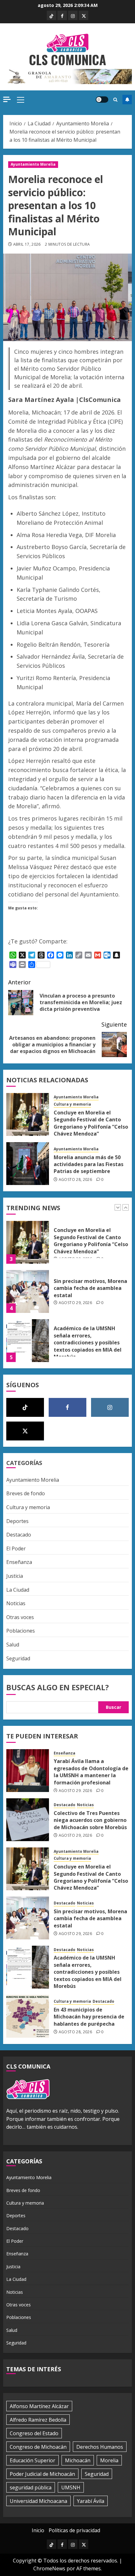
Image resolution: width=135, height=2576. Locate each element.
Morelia (109, 2460)
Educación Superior (32, 2460)
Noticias (16, 1603)
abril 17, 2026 (27, 244)
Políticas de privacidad (74, 2530)
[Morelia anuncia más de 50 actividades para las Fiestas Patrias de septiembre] (28, 1164)
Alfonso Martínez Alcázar (39, 2406)
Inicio (38, 2530)
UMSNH (71, 2487)
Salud (13, 1645)
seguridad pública (31, 2487)
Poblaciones (21, 1631)
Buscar (113, 1707)
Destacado (19, 1535)
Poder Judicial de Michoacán (42, 2474)
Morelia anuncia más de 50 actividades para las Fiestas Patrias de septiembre (89, 1164)
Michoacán (78, 2460)
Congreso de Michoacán (38, 2447)
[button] (21, 100)
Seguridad (18, 1658)
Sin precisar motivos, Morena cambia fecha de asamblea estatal (90, 1245)
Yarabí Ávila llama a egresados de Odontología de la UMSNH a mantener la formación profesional (91, 1345)
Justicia (15, 1576)
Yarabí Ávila (91, 2501)
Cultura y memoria (72, 1104)
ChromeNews (49, 2568)
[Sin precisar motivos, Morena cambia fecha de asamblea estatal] (28, 1248)
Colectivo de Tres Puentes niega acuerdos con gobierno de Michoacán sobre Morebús (90, 1820)
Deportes (17, 1521)
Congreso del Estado (34, 2433)
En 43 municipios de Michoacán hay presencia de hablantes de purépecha (89, 2017)
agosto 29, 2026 (75, 1259)
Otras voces (20, 1617)
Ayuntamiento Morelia (33, 164)
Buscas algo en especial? (58, 1687)
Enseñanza (19, 1562)
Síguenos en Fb (127, 100)
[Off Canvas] (7, 99)
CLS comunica (67, 60)
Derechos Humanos (100, 2447)
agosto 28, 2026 (75, 1180)
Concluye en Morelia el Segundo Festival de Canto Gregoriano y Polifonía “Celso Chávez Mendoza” (91, 1123)
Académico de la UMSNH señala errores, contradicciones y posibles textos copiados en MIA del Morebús (88, 1299)
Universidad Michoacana (38, 2501)
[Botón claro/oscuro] (102, 100)
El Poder (16, 1548)
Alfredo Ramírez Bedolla (38, 2420)
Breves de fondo (26, 1493)
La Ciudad (18, 1590)
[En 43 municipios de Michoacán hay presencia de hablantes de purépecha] (28, 2016)
